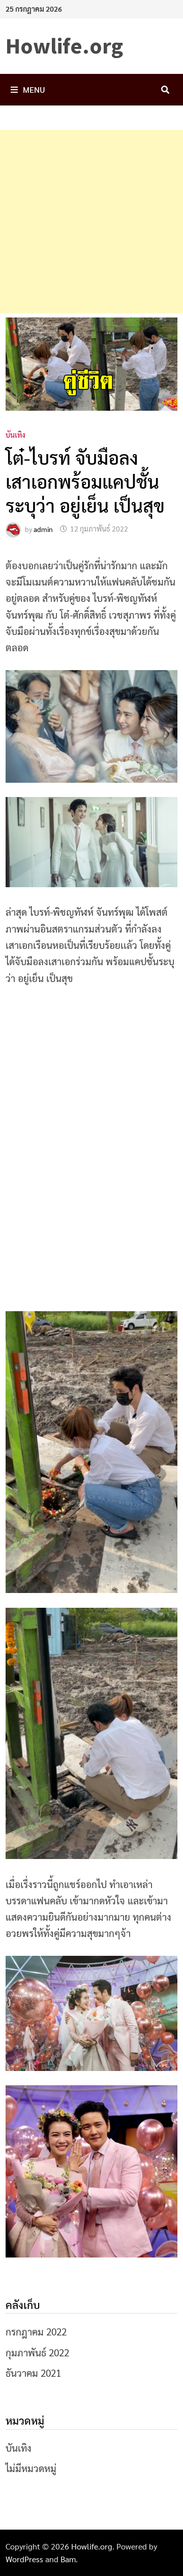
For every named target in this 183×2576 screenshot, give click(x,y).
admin (43, 528)
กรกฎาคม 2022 (36, 2331)
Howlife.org (64, 46)
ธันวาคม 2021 (33, 2373)
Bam (68, 2559)
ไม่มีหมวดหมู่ (31, 2468)
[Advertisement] (91, 222)
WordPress (24, 2559)
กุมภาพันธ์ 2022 (37, 2352)
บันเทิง (16, 435)
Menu (34, 89)
